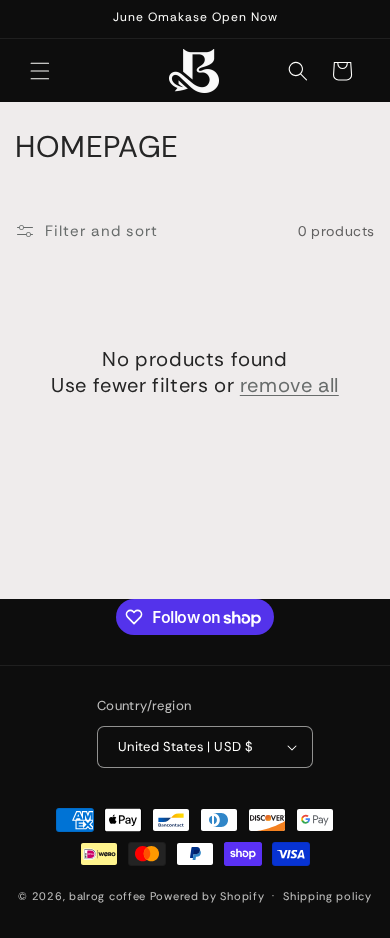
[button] (40, 71)
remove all (289, 385)
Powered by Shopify (207, 895)
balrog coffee (107, 895)
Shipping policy (327, 896)
